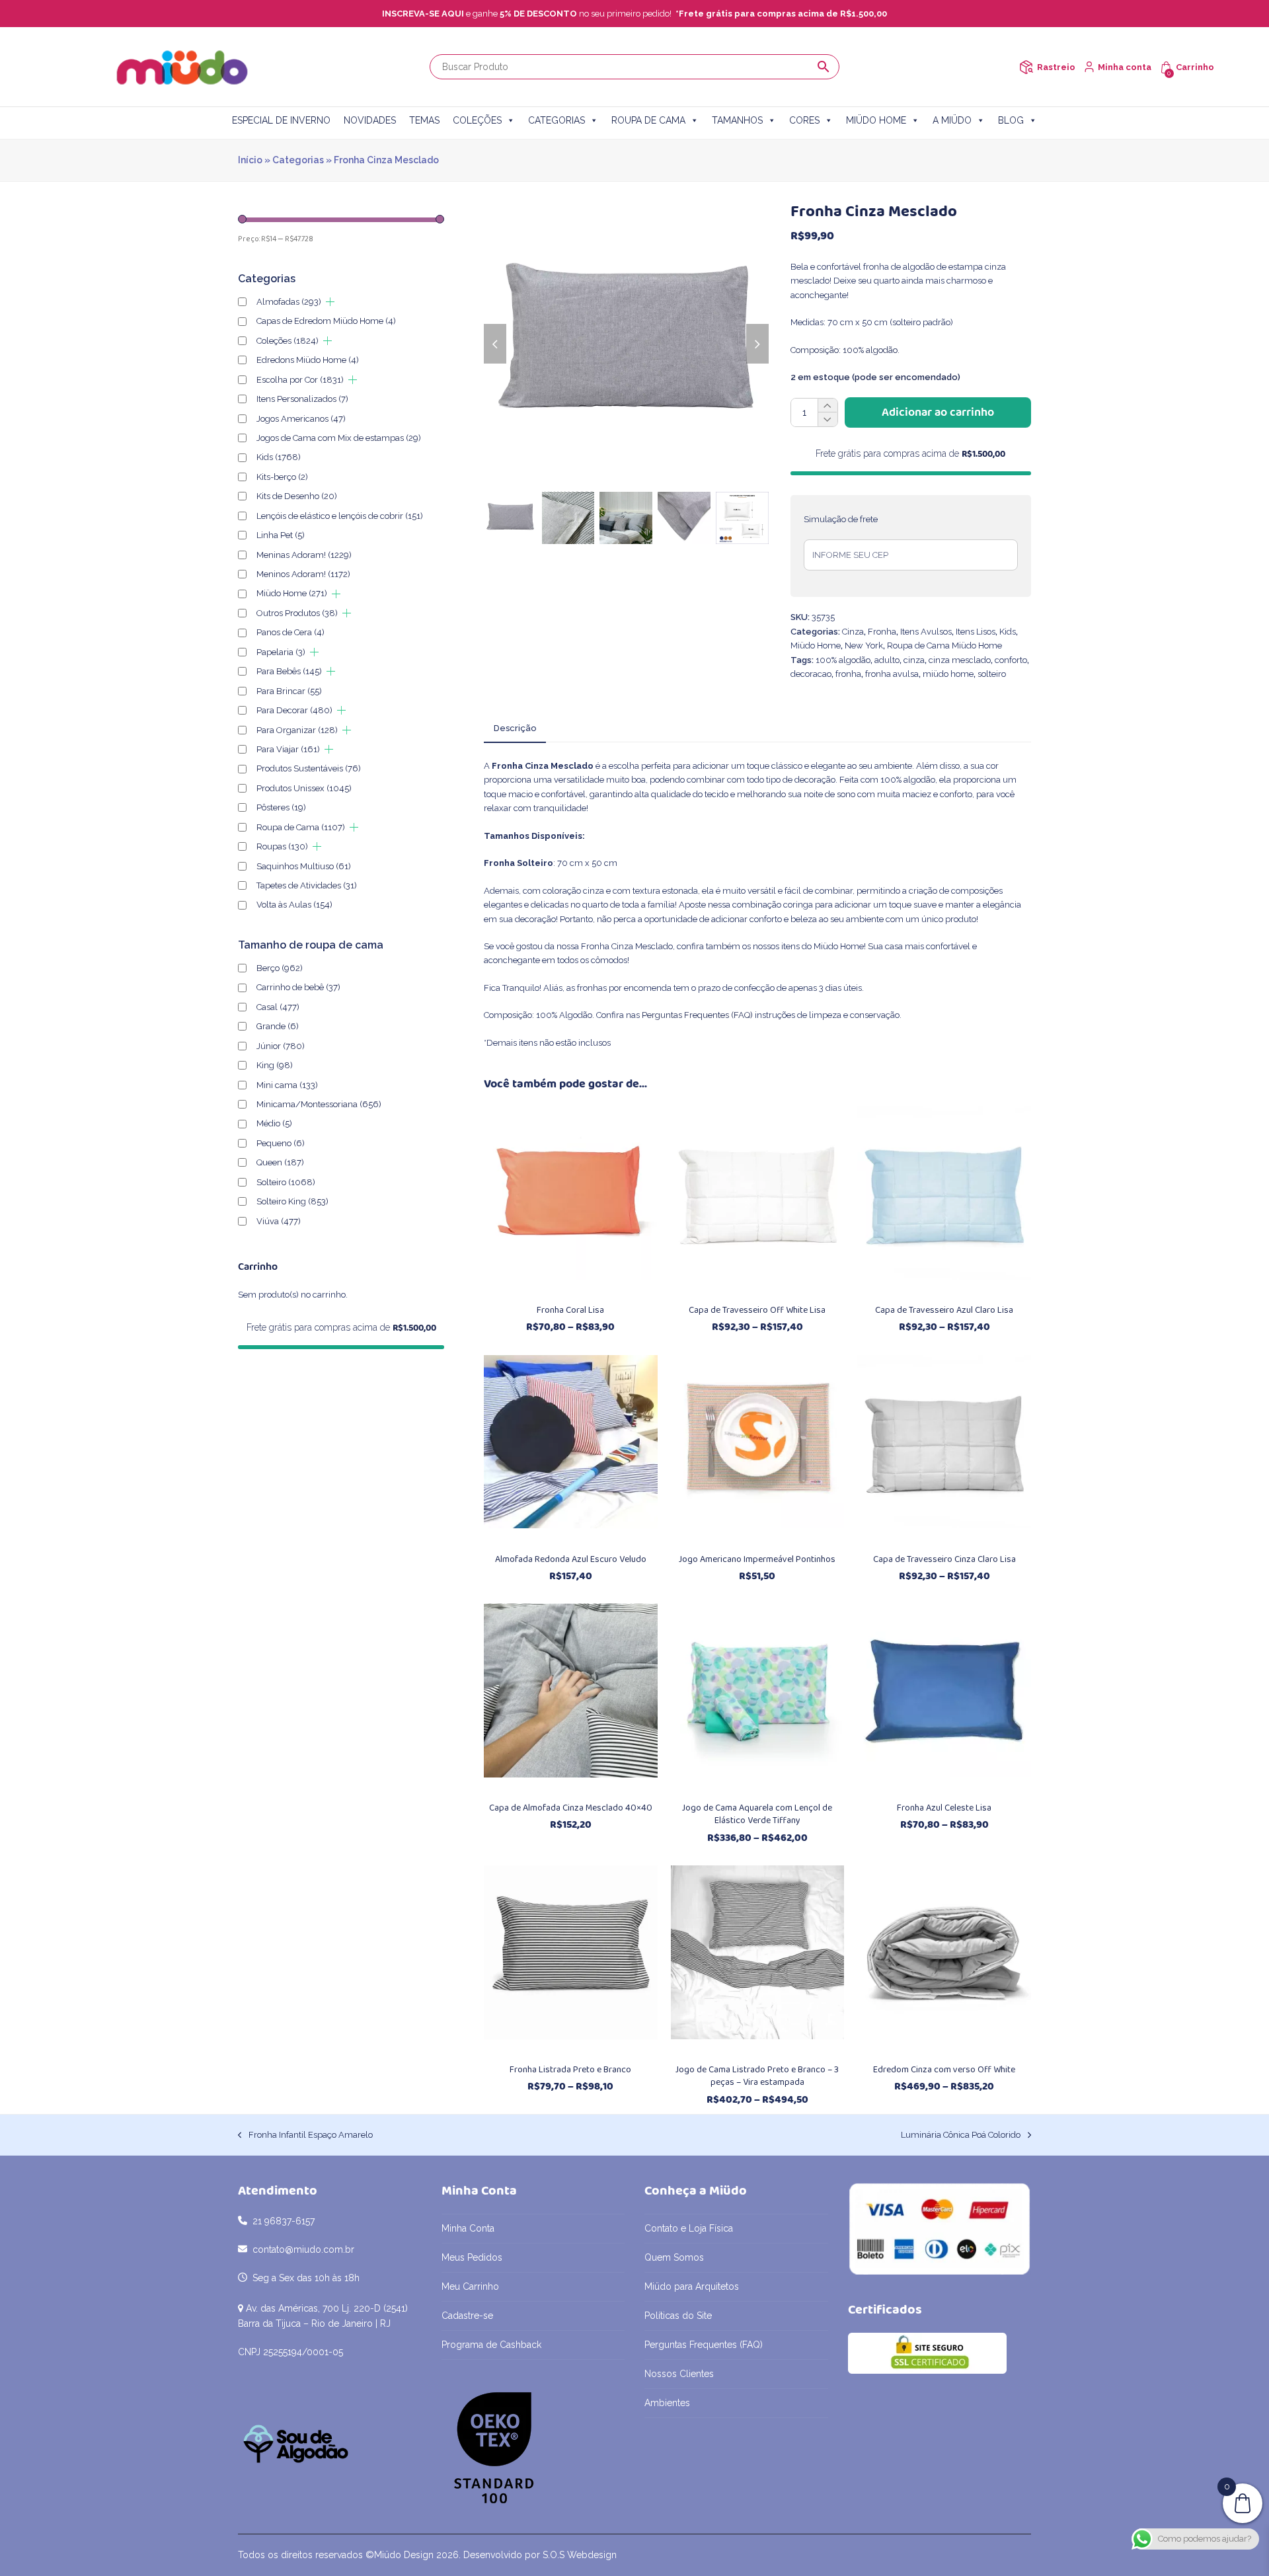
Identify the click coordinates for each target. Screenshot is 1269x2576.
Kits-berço (282, 477)
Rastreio (1056, 67)
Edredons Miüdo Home (308, 360)
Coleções (288, 341)
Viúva (279, 1221)
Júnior (281, 1046)
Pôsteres (281, 807)
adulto (887, 660)
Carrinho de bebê (298, 987)
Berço (280, 968)
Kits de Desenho (297, 496)
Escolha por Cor (300, 380)
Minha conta (1125, 67)
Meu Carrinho (470, 2286)
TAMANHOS (737, 120)
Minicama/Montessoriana (319, 1104)
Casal (278, 1007)
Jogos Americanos (301, 419)
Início (250, 160)
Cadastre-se (467, 2316)
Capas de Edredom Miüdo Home (326, 321)
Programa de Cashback (491, 2345)
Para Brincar (289, 691)
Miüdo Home (816, 645)
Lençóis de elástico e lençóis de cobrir (340, 516)
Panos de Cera (290, 632)
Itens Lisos (976, 632)
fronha (848, 674)
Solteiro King (292, 1201)
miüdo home (948, 674)
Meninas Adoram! (304, 555)
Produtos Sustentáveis (309, 768)
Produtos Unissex (304, 788)
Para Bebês (289, 671)
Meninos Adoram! (303, 574)
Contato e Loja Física (689, 2228)
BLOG (1011, 120)
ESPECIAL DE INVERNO (281, 120)
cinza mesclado (960, 660)
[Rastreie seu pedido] (1026, 67)
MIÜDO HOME (876, 120)
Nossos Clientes (679, 2374)
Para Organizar (297, 730)
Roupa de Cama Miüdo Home (944, 645)
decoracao (811, 674)
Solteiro (286, 1182)
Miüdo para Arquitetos (692, 2286)
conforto (1011, 660)
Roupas (282, 846)
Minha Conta (468, 2228)
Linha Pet (281, 535)
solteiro (992, 674)
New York (864, 645)
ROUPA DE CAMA (648, 120)
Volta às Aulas (294, 905)
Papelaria (281, 652)
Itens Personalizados (302, 399)
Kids (1008, 632)
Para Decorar (294, 710)
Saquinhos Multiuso (304, 866)
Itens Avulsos (926, 632)
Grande (278, 1026)
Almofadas (289, 302)
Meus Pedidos (472, 2257)
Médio (274, 1123)
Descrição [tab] (515, 728)
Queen (280, 1162)
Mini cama (287, 1085)
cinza (914, 660)
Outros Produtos (297, 613)
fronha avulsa (892, 674)
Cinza (853, 632)
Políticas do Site (678, 2316)
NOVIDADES (370, 120)
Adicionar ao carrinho (938, 412)
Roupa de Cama (301, 827)
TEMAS (424, 120)
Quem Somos (674, 2257)
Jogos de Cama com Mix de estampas (339, 438)
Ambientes (667, 2403)
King (275, 1065)
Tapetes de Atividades (307, 885)
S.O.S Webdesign (580, 2555)
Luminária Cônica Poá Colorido (961, 2136)
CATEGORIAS (557, 120)
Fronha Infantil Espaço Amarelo (305, 2136)
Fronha (882, 632)
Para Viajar (288, 749)
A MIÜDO (952, 120)
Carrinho (1195, 67)
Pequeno (281, 1143)
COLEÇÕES (477, 120)
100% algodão (843, 660)
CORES (804, 120)
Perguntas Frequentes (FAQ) (697, 1015)
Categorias (298, 160)
